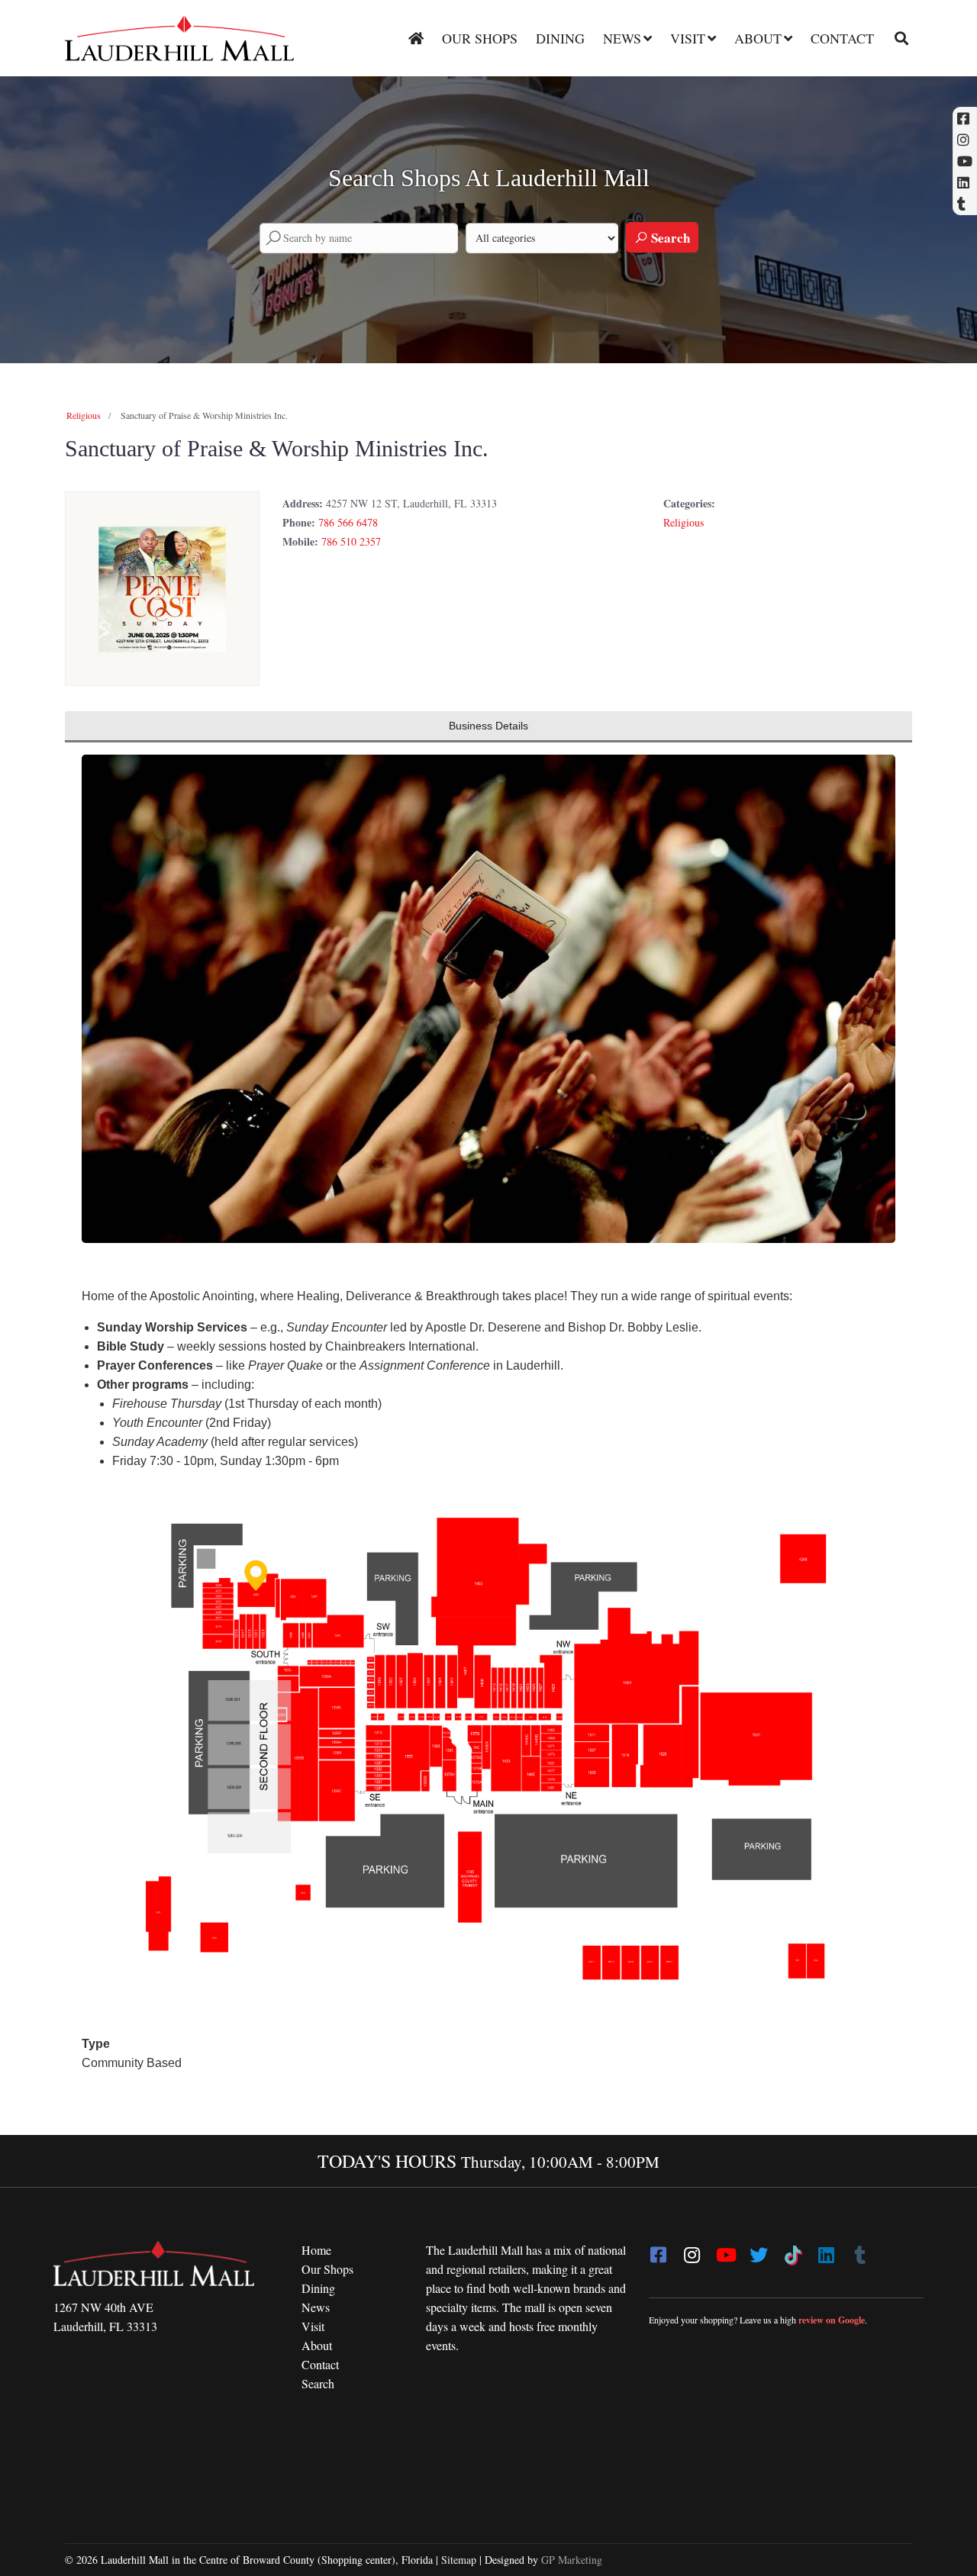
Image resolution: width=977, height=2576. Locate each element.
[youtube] (725, 2250)
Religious (84, 415)
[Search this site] (896, 38)
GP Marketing (572, 2560)
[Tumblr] (859, 2250)
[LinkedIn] (826, 2250)
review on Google (832, 2320)
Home (316, 2250)
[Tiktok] (792, 2250)
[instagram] (692, 2250)
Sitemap (459, 2560)
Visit (688, 38)
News (622, 38)
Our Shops (480, 38)
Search (669, 238)
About (758, 38)
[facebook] (658, 2250)
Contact (842, 38)
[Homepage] (416, 38)
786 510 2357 (351, 541)
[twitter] (759, 2250)
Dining (560, 38)
